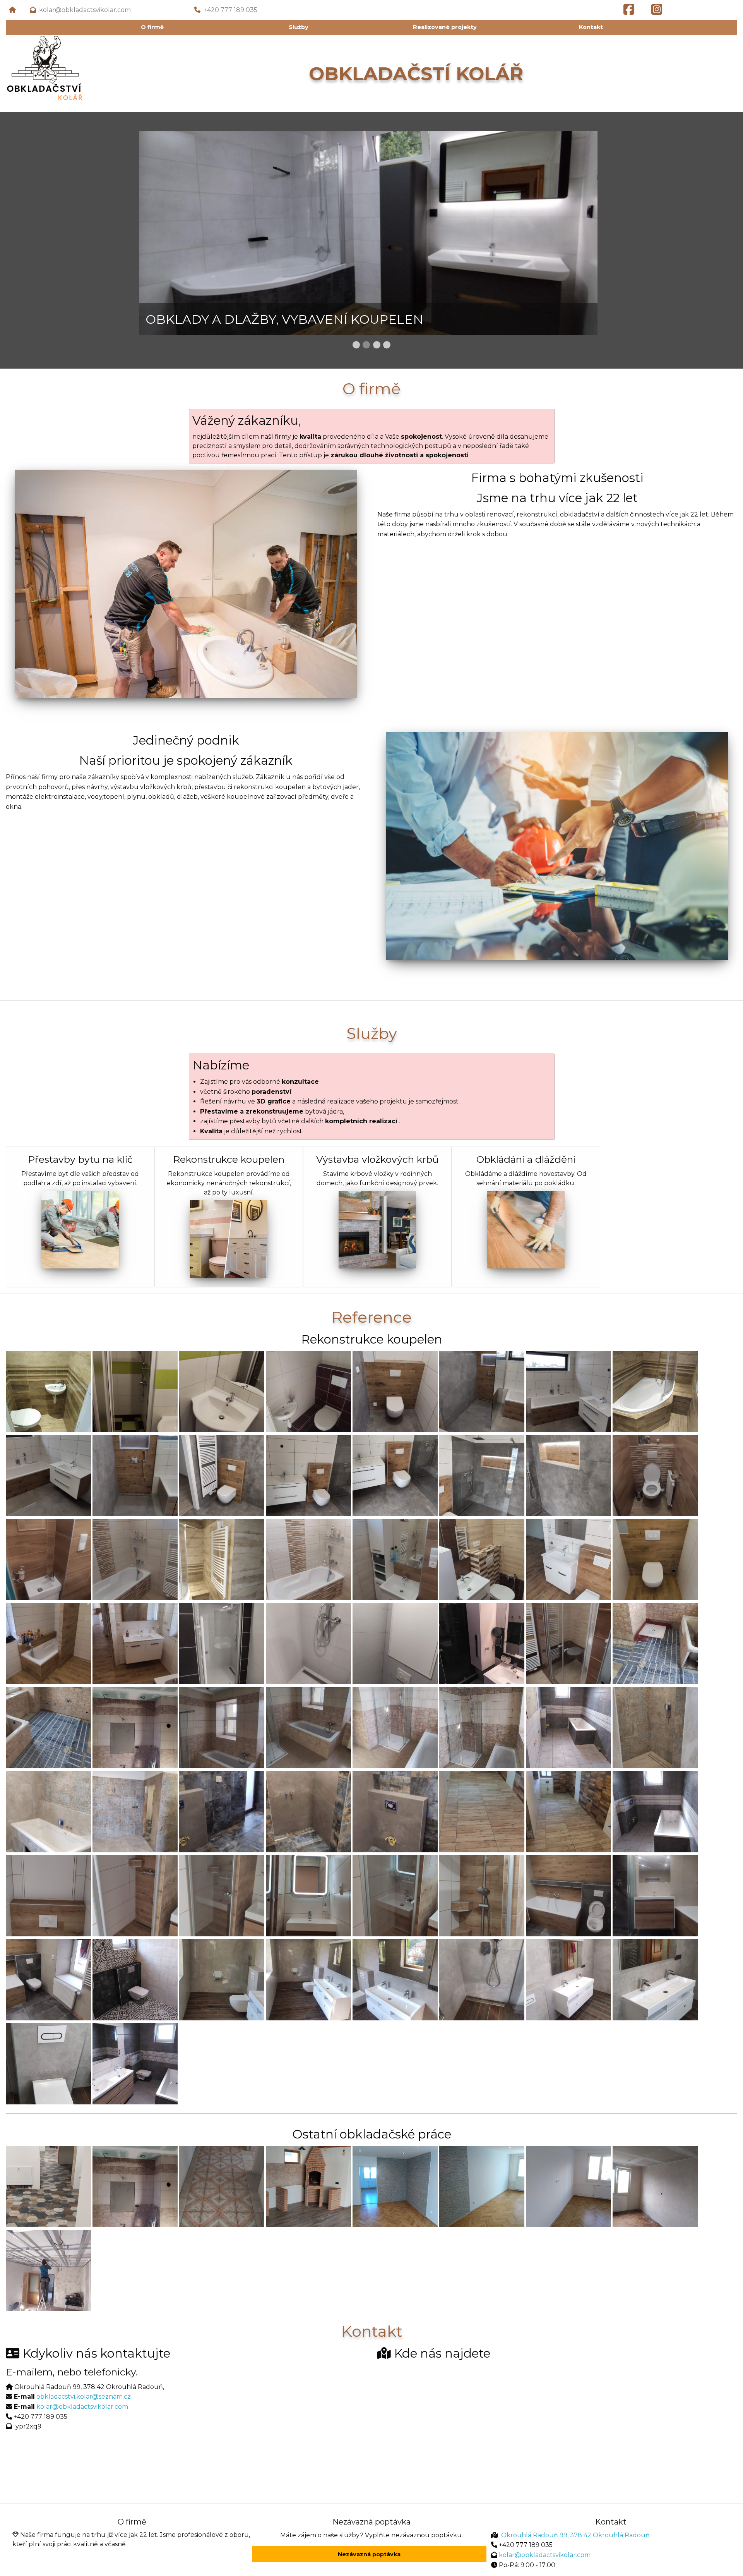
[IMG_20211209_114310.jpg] (482, 1727)
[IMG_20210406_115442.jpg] (222, 1475)
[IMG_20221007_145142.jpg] (568, 1979)
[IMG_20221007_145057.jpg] (395, 1979)
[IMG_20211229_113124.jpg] (135, 1811)
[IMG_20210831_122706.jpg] (395, 1643)
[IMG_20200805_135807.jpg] (568, 1727)
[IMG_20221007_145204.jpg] (48, 2063)
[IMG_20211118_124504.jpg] (655, 1643)
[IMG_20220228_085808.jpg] (308, 1895)
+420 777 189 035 (230, 10)
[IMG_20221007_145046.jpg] (222, 1979)
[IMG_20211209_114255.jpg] (308, 1727)
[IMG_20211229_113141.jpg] (222, 1811)
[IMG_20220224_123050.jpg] (222, 1895)
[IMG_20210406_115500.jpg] (308, 1475)
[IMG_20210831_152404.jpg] (568, 1643)
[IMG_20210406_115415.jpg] (482, 1391)
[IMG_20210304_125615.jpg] (308, 1391)
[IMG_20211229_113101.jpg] (655, 1727)
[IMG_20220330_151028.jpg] (568, 1895)
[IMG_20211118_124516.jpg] (48, 1727)
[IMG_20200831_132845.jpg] (135, 2063)
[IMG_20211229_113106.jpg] (48, 1811)
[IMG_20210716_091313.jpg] (135, 1559)
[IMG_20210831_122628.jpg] (222, 1643)
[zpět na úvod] (12, 10)
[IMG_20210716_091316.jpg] (308, 1559)
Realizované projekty (445, 27)
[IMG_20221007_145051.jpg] (308, 1979)
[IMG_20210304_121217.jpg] (222, 1391)
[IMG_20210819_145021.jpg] (568, 1559)
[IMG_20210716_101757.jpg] (482, 1559)
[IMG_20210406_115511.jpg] (482, 1475)
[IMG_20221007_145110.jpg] (482, 1979)
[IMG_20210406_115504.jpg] (395, 1475)
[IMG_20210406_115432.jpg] (135, 1475)
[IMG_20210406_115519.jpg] (568, 1475)
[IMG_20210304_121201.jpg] (135, 1391)
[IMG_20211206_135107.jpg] (135, 1727)
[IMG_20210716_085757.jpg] (655, 1475)
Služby (299, 27)
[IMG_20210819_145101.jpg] (135, 1643)
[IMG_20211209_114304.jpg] (395, 1727)
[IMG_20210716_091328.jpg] (395, 1559)
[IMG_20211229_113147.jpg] (308, 1811)
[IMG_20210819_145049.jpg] (655, 1559)
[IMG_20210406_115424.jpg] (48, 1475)
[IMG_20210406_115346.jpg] (395, 1391)
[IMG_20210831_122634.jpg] (308, 1643)
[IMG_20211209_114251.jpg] (222, 1727)
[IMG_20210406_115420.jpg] (568, 1391)
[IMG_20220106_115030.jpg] (568, 1811)
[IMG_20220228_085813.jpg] (395, 1895)
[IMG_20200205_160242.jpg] (222, 1559)
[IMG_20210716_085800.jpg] (48, 1559)
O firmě (152, 27)
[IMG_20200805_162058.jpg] (655, 1811)
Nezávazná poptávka (369, 2554)
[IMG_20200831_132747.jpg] (135, 1979)
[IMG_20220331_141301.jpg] (48, 1979)
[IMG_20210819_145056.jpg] (48, 1643)
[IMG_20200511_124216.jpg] (482, 1643)
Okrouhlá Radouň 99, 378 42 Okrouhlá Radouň (575, 2535)
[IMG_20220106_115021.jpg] (482, 1811)
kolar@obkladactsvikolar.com (86, 10)
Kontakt (591, 27)
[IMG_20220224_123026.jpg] (135, 1895)
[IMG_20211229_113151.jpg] (395, 1811)
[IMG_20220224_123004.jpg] (48, 1895)
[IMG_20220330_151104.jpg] (655, 1895)
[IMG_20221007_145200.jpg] (655, 1979)
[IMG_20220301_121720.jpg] (482, 1895)
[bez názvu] (48, 1391)
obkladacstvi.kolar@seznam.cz (84, 2397)
